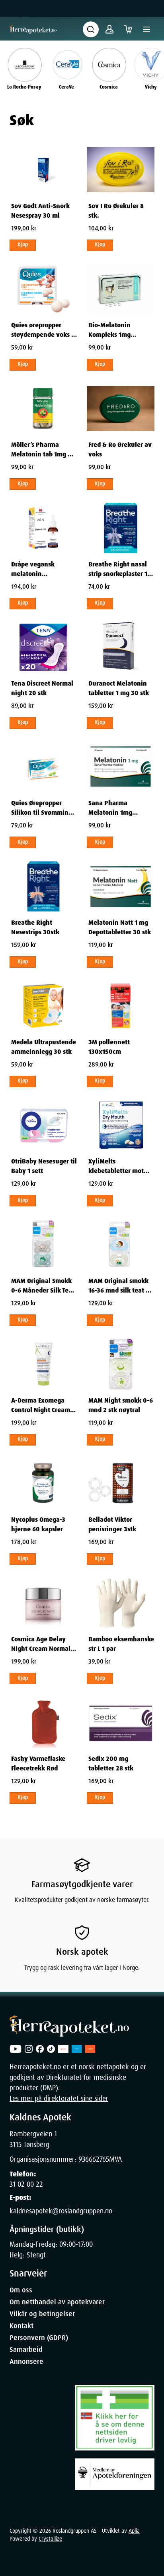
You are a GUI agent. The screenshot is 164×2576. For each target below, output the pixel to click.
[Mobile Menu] (146, 29)
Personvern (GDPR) (39, 2338)
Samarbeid (26, 2350)
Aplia (134, 2531)
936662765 (94, 2159)
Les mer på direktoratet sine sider (59, 2099)
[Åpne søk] (91, 29)
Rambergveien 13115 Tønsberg (33, 2139)
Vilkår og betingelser (42, 2314)
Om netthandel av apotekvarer (57, 2302)
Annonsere (26, 2361)
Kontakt (21, 2326)
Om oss (21, 2290)
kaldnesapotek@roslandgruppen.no (61, 2211)
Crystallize (50, 2539)
